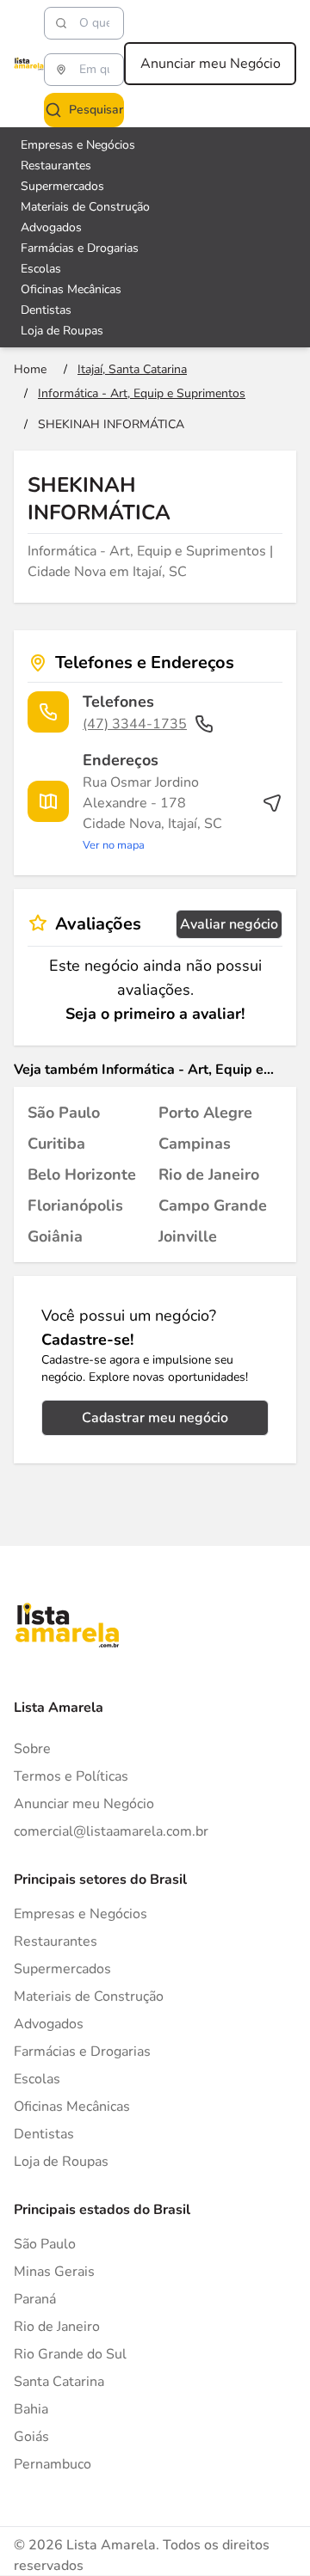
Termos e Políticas (71, 1776)
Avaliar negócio (229, 924)
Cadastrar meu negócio (155, 1418)
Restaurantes (56, 166)
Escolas (41, 269)
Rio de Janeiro (57, 2327)
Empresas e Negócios (78, 145)
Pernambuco (53, 2464)
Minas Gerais (54, 2272)
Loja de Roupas (62, 331)
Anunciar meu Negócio (211, 64)
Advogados (51, 227)
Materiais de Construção (85, 207)
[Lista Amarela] (29, 64)
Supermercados (62, 186)
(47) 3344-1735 (135, 724)
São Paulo (45, 2244)
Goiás (31, 2437)
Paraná (35, 2299)
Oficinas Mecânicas (71, 289)
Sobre (32, 1749)
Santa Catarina (59, 2382)
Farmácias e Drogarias (80, 248)
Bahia (31, 2409)
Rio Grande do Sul (70, 2354)
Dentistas (46, 310)
